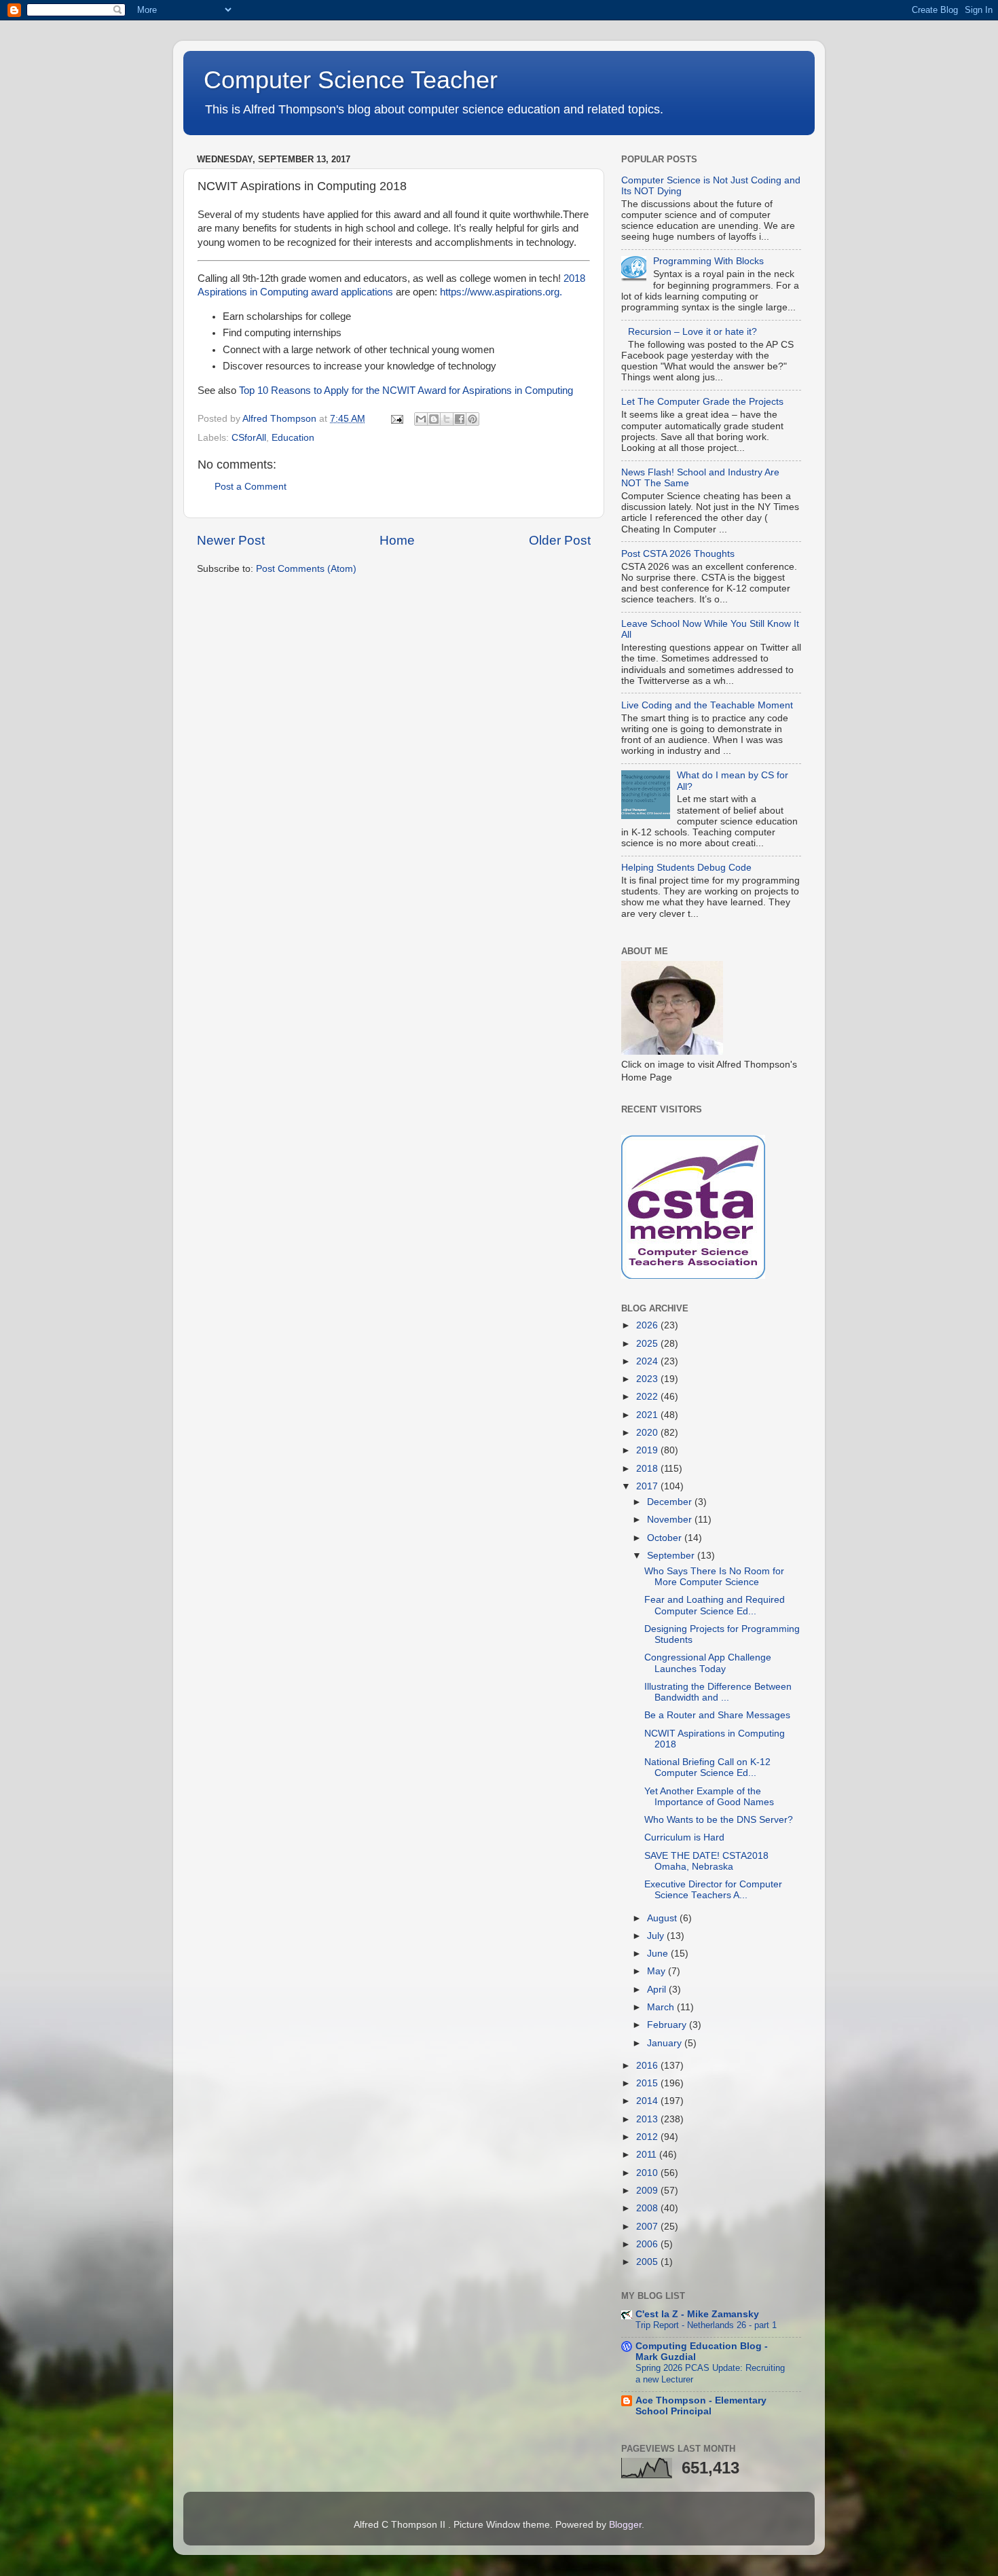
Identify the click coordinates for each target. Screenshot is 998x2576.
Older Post (560, 540)
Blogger (625, 2525)
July (657, 1936)
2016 (648, 2066)
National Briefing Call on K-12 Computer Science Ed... (707, 1767)
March (662, 2007)
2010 (648, 2173)
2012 (648, 2137)
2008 (648, 2208)
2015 (648, 2083)
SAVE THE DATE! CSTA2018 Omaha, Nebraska (706, 1861)
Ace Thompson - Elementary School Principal (701, 2406)
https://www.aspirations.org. (501, 292)
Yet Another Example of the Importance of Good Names (709, 1797)
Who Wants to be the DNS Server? (719, 1820)
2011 (648, 2155)
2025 (648, 1344)
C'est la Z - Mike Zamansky (697, 2314)
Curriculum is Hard (684, 1837)
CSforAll (249, 438)
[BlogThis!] (434, 419)
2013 (648, 2119)
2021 (648, 1415)
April (658, 1990)
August (663, 1918)
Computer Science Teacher (351, 80)
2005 (648, 2262)
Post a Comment (251, 487)
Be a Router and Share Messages (717, 1715)
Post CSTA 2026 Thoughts (678, 554)
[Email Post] (396, 419)
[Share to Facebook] (460, 419)
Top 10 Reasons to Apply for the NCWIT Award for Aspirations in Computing (406, 391)
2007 (648, 2227)
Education (293, 438)
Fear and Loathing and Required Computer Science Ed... (715, 1605)
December (671, 1502)
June (659, 1954)
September (672, 1556)
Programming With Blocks (708, 261)
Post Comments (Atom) (306, 569)
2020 (648, 1433)
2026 (648, 1325)
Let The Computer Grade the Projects (702, 402)
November (671, 1520)
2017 (648, 1486)
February (668, 2025)
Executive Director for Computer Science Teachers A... (713, 1890)
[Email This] (421, 419)
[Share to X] (447, 419)
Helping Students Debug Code (686, 868)
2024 (648, 1361)
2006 (648, 2244)
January (666, 2043)
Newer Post (231, 540)
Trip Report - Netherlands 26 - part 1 (706, 2325)
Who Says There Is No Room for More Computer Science (714, 1577)
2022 (648, 1397)
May (658, 1971)
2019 (648, 1450)
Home (397, 540)
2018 (648, 1469)
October (666, 1538)
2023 (648, 1379)
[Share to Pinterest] (473, 419)
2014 (648, 2101)
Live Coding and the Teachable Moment (707, 705)
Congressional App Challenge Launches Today (708, 1663)
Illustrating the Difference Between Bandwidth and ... (718, 1692)
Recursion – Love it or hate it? (692, 332)
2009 (648, 2191)
